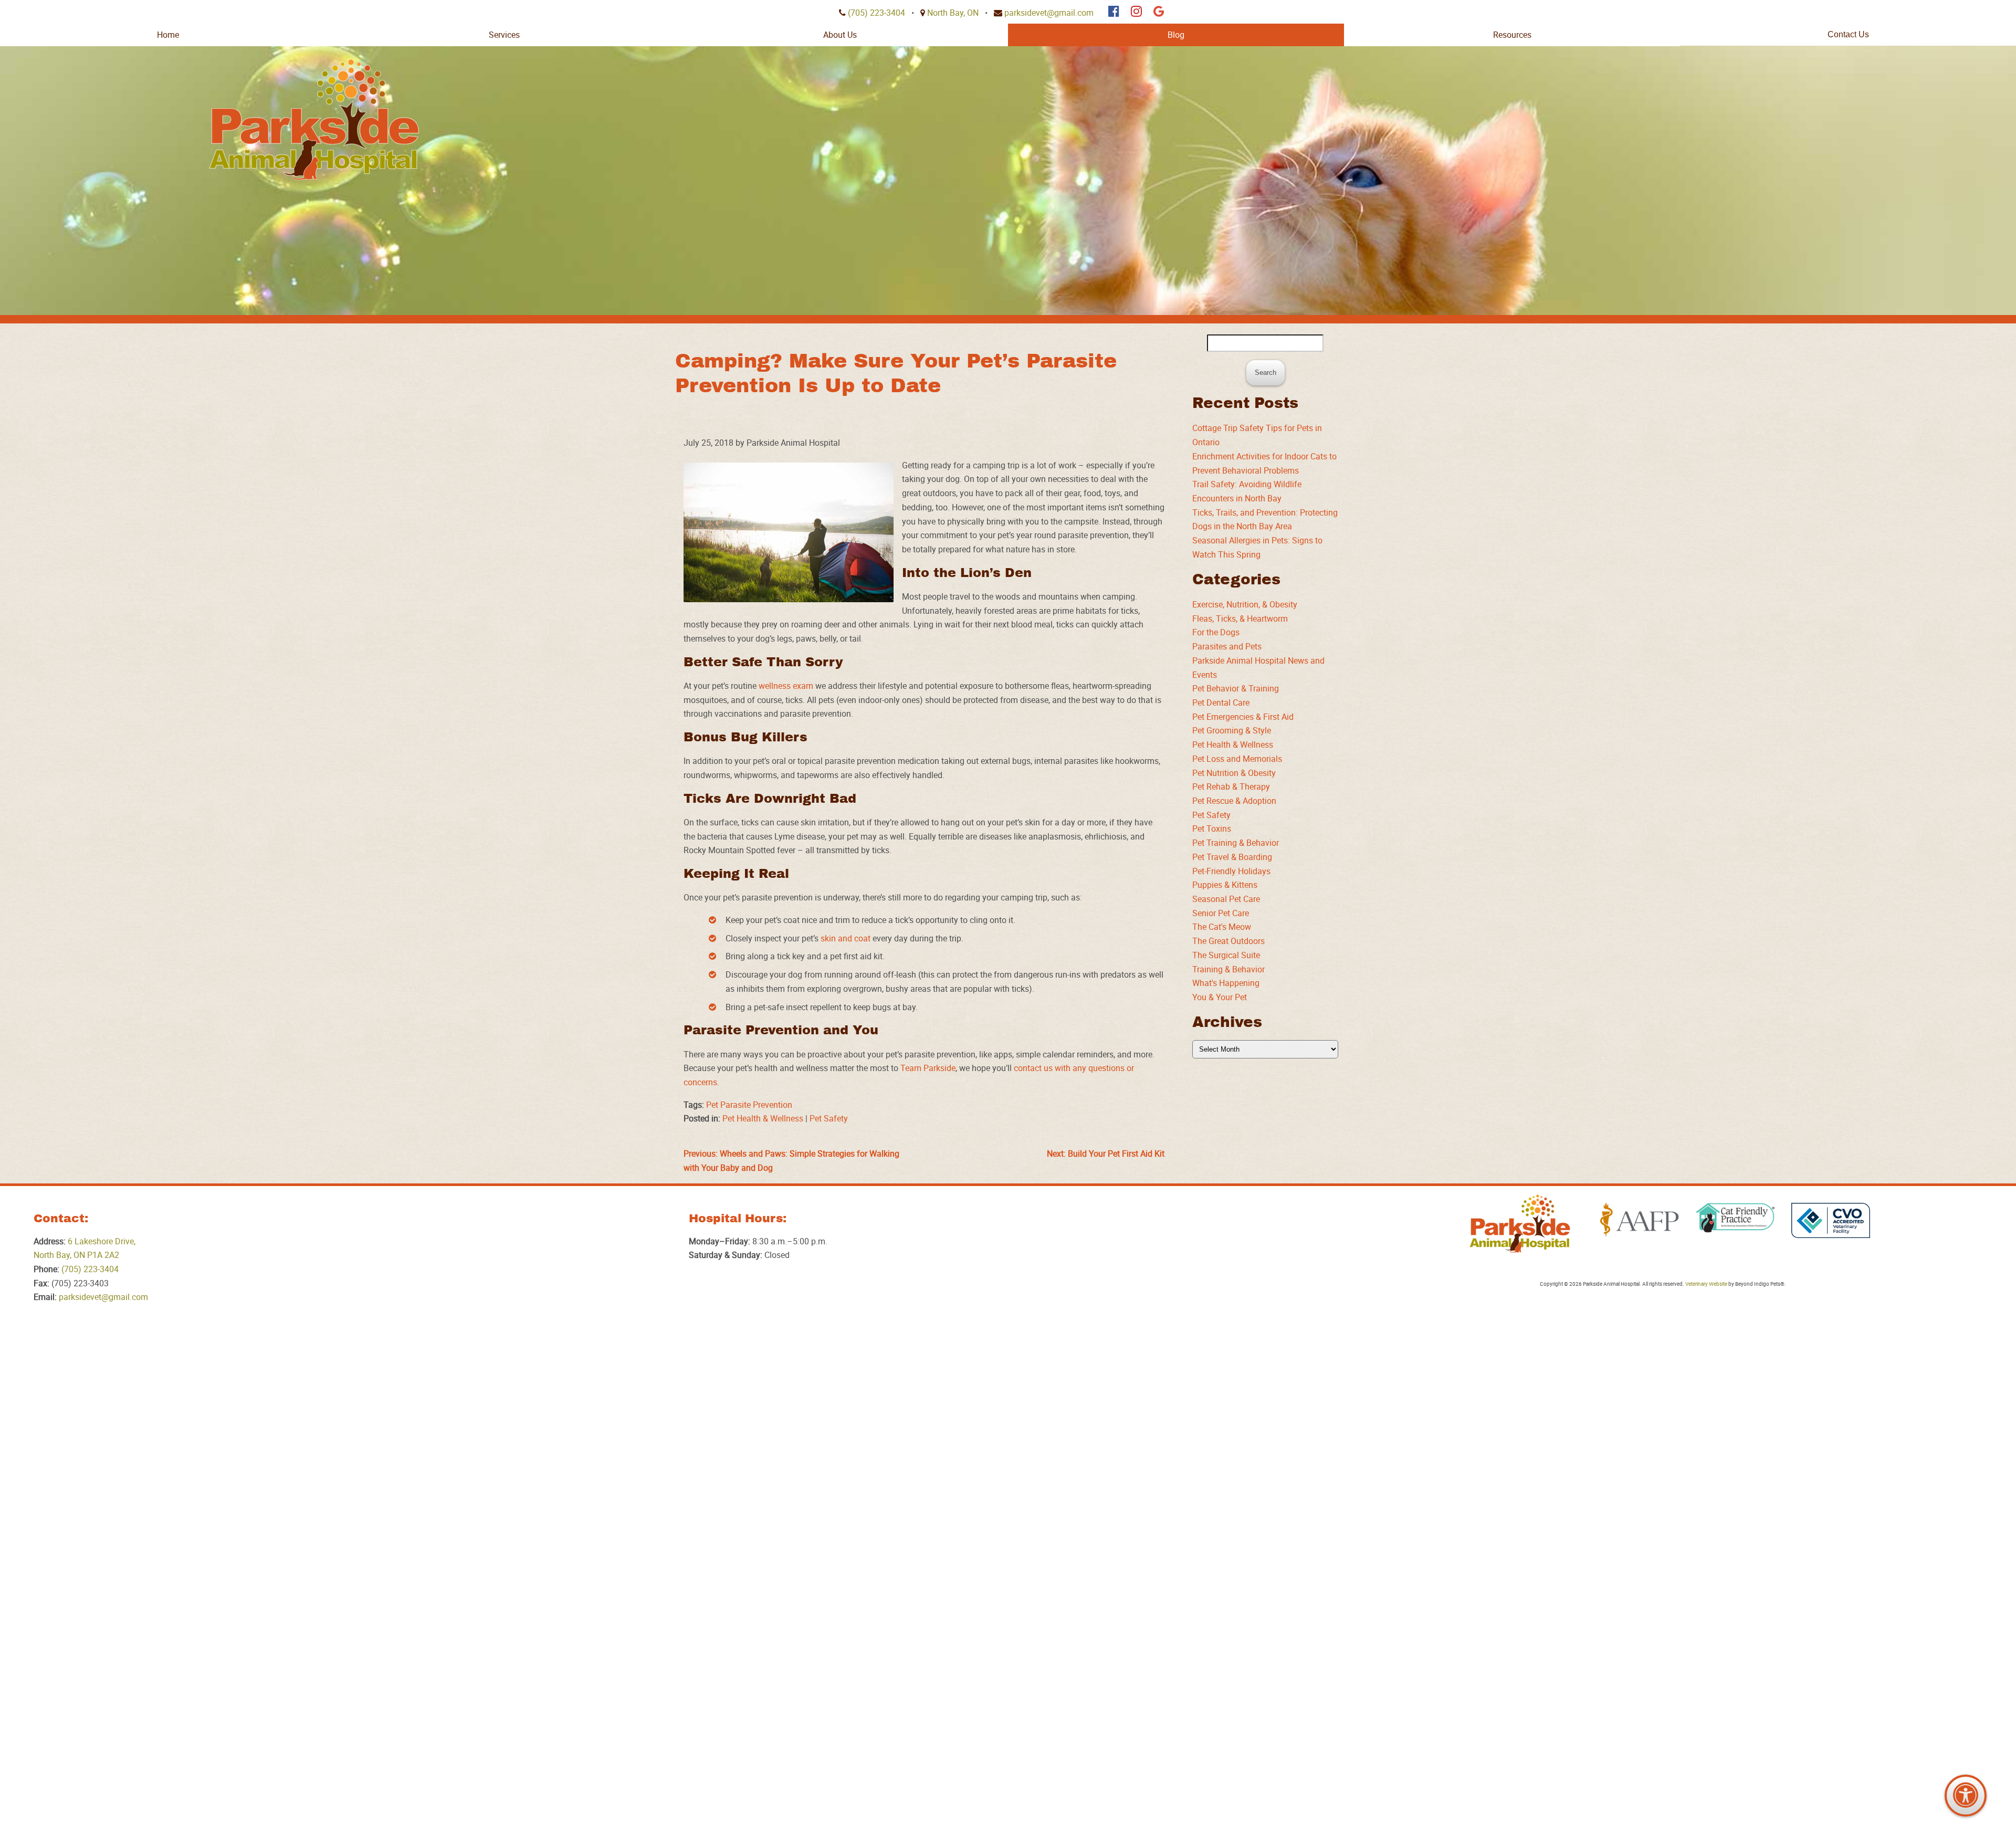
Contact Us (1848, 34)
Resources (1512, 35)
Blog (1176, 35)
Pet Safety (829, 1118)
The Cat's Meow (1222, 927)
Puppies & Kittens (1225, 885)
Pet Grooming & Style (1232, 730)
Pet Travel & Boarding (1232, 857)
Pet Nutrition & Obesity (1234, 773)
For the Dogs (1216, 632)
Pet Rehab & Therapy (1231, 786)
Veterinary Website (1706, 1284)
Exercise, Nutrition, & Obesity (1245, 604)
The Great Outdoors (1228, 941)
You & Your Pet (1220, 997)
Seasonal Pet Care (1226, 899)
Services (504, 35)
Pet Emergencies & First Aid (1243, 717)
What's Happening (1226, 983)
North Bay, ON (953, 13)
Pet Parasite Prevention (749, 1105)
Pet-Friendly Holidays (1231, 871)
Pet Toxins (1212, 828)
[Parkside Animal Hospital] (314, 119)
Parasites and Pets (1227, 646)
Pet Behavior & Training (1236, 688)
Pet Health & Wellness (763, 1118)
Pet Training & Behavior (1236, 843)
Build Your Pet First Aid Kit (1106, 1153)
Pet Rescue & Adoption (1234, 801)
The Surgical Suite (1226, 955)
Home (168, 35)
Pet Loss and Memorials (1237, 759)
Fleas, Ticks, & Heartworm (1240, 618)
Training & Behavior (1228, 969)
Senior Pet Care (1221, 913)
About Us (840, 35)
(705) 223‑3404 (876, 13)
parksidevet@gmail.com (1049, 13)
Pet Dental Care (1221, 702)
